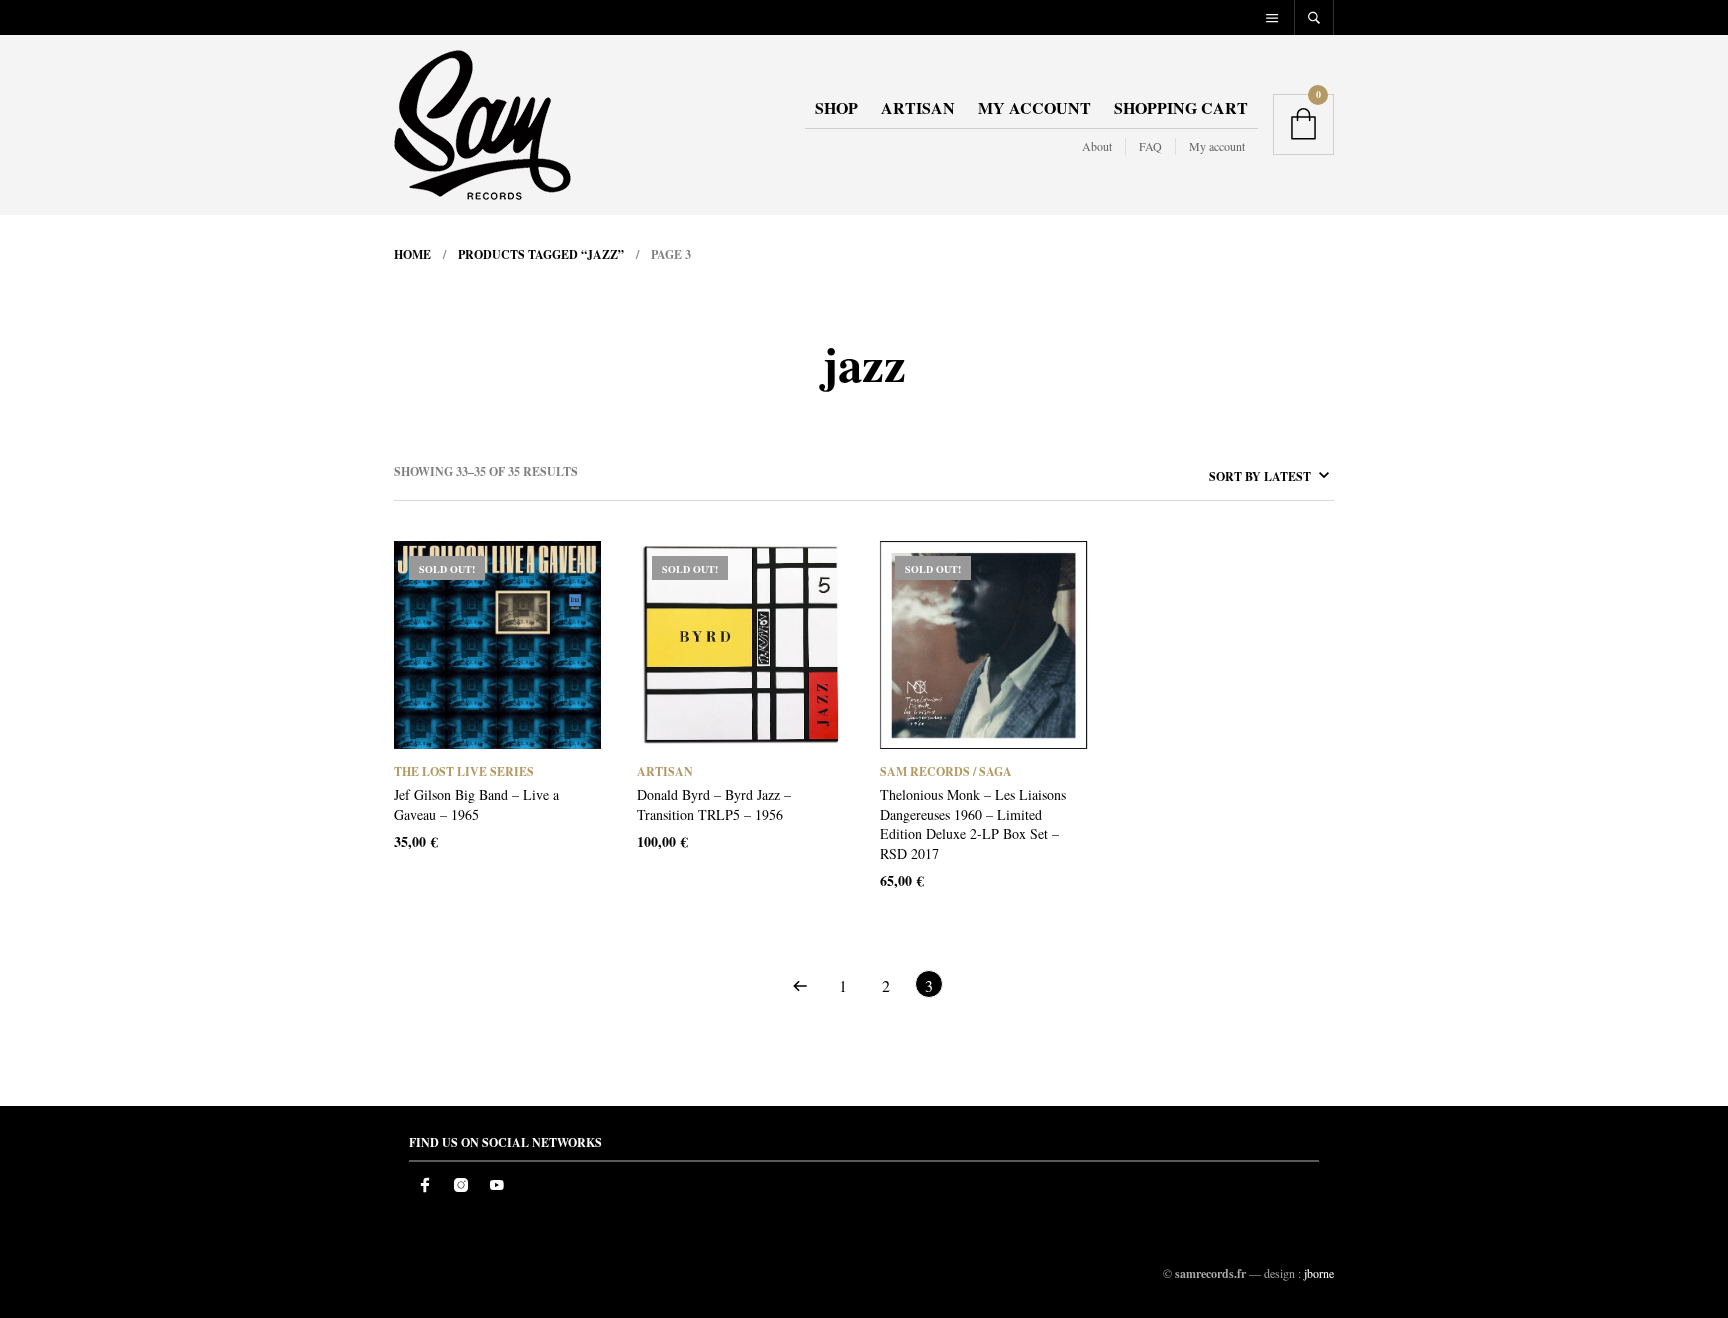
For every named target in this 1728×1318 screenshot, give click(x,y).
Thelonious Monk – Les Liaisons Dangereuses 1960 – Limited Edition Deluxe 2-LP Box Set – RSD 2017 (973, 824)
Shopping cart (1181, 107)
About (1097, 146)
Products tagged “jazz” (541, 254)
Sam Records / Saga (946, 771)
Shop (836, 107)
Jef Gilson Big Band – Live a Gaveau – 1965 (476, 804)
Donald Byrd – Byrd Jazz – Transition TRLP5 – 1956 (714, 804)
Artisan (918, 107)
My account (1034, 107)
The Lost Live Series (464, 771)
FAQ (1150, 146)
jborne (1319, 1273)
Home (412, 254)
